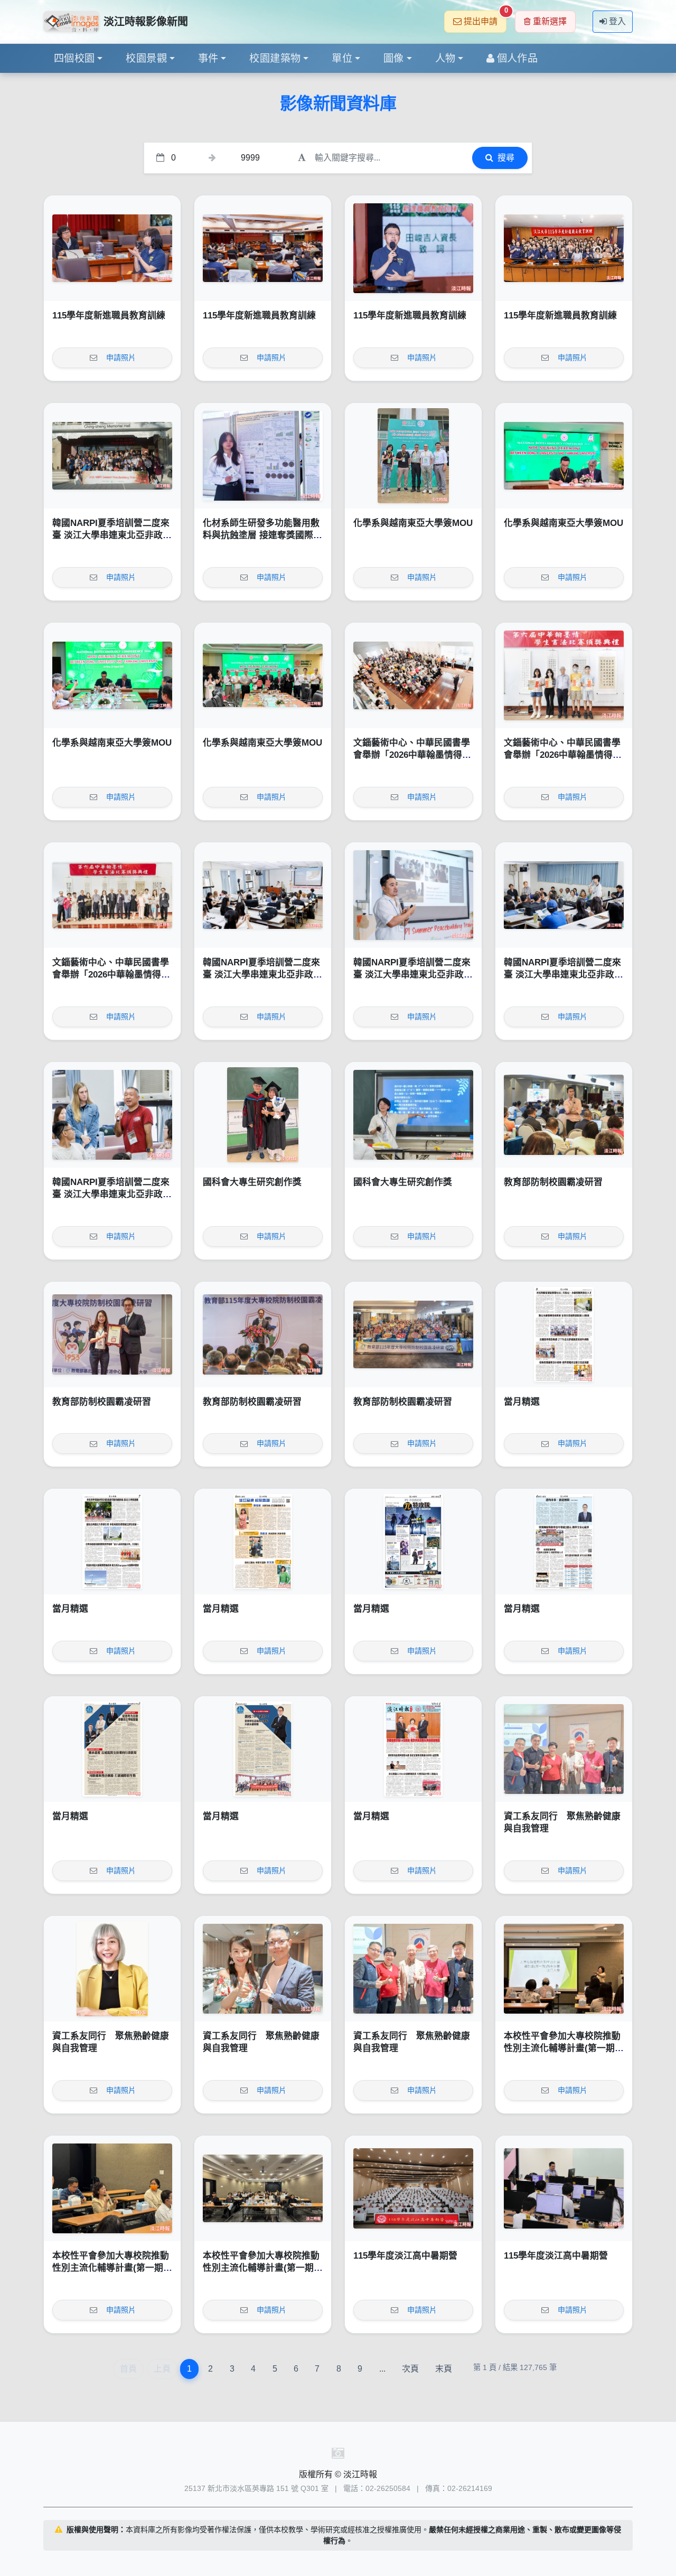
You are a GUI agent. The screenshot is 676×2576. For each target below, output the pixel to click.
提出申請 (485, 18)
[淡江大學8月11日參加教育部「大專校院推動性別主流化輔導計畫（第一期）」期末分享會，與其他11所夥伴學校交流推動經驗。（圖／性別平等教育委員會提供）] (263, 2188)
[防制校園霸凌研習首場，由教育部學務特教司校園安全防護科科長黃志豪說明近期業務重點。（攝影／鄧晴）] (564, 1115)
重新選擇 (550, 21)
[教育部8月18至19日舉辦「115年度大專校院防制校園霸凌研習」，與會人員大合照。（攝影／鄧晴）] (413, 1334)
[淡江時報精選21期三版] (112, 1749)
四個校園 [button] (74, 58)
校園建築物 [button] (275, 58)
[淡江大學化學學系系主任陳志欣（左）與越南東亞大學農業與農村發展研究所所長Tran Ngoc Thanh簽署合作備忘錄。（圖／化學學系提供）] (564, 456)
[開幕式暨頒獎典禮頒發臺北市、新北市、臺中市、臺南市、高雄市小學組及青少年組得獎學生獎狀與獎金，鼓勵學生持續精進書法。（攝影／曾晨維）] (564, 675)
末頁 (444, 2369)
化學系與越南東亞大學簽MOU (413, 523)
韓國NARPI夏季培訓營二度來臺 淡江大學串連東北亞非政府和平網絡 (112, 535)
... (382, 2369)
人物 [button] (445, 58)
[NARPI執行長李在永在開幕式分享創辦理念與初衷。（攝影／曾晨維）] (413, 895)
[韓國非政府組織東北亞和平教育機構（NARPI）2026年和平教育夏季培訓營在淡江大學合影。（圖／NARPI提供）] (112, 456)
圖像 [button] (394, 58)
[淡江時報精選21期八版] (564, 1334)
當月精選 (522, 1402)
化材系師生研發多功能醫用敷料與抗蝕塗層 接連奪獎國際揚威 (262, 535)
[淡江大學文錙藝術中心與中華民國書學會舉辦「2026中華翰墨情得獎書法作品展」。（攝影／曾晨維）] (112, 895)
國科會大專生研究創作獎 (252, 1182)
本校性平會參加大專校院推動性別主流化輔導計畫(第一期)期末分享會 (562, 2048)
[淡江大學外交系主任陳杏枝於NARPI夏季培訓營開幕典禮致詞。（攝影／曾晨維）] (263, 895)
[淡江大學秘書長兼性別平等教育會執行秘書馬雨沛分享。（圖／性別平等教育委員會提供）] (112, 2188)
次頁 (410, 2369)
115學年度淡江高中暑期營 (405, 2256)
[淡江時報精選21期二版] (263, 1749)
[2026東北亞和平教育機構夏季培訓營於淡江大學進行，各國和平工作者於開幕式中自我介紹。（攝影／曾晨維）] (564, 895)
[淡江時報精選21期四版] (564, 1541)
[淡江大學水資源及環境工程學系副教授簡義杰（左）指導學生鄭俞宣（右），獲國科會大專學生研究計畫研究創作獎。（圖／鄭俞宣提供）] (263, 1115)
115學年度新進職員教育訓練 (109, 316)
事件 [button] (208, 58)
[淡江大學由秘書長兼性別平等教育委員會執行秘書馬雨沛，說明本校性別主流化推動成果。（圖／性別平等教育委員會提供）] (564, 1969)
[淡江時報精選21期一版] (413, 1749)
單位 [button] (342, 58)
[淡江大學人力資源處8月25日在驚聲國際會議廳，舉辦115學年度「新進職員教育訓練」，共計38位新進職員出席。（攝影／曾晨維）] (564, 248)
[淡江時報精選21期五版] (413, 1541)
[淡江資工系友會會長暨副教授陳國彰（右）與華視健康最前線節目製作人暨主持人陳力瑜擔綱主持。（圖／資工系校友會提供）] (263, 1969)
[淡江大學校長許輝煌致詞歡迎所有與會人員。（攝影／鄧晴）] (263, 1334)
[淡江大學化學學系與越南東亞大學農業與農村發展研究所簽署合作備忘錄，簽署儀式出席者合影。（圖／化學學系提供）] (263, 675)
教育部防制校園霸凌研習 (553, 1182)
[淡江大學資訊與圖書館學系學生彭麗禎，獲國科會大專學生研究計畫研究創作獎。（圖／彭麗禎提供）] (413, 1115)
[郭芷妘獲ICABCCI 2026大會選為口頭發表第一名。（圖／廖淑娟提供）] (263, 456)
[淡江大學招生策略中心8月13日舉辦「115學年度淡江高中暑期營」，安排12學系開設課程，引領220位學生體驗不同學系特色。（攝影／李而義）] (413, 2188)
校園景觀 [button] (146, 58)
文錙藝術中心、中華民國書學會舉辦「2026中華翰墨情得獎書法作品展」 (412, 755)
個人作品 (518, 58)
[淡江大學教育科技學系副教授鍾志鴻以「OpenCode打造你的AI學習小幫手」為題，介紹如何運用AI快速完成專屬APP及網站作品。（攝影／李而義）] (564, 2188)
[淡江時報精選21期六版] (263, 1541)
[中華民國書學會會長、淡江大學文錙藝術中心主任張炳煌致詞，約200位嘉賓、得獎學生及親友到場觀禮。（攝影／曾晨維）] (413, 675)
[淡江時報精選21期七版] (112, 1541)
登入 (617, 21)
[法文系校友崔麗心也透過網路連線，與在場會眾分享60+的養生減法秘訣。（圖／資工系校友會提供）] (112, 1969)
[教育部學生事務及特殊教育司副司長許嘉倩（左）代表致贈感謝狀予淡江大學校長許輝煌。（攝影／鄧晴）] (112, 1334)
